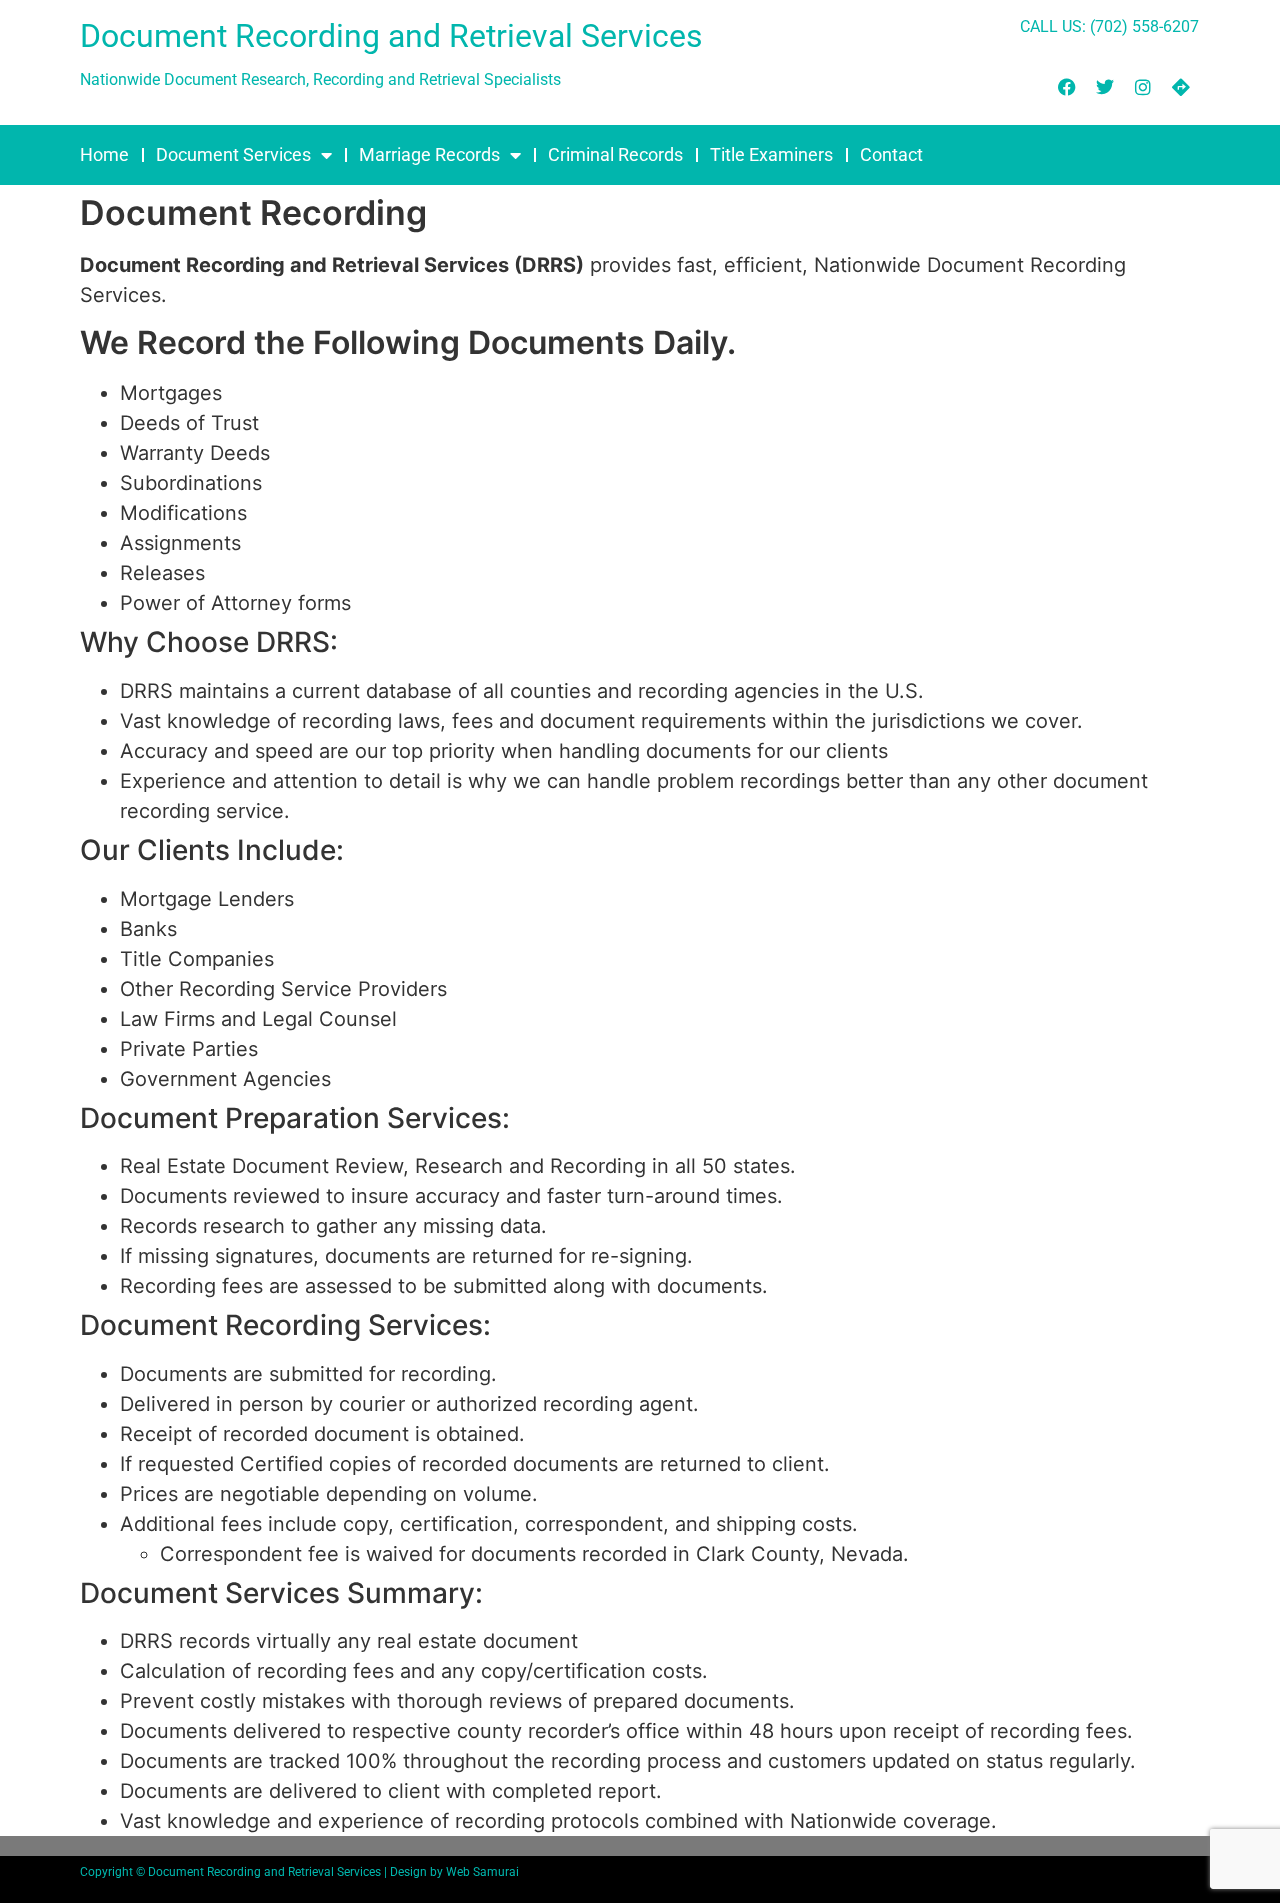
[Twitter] (1105, 87)
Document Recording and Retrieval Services (391, 36)
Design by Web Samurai (454, 1872)
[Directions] (1181, 87)
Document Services (233, 154)
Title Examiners (771, 154)
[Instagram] (1143, 87)
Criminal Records (615, 154)
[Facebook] (1067, 87)
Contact (891, 154)
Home (104, 154)
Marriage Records (429, 154)
